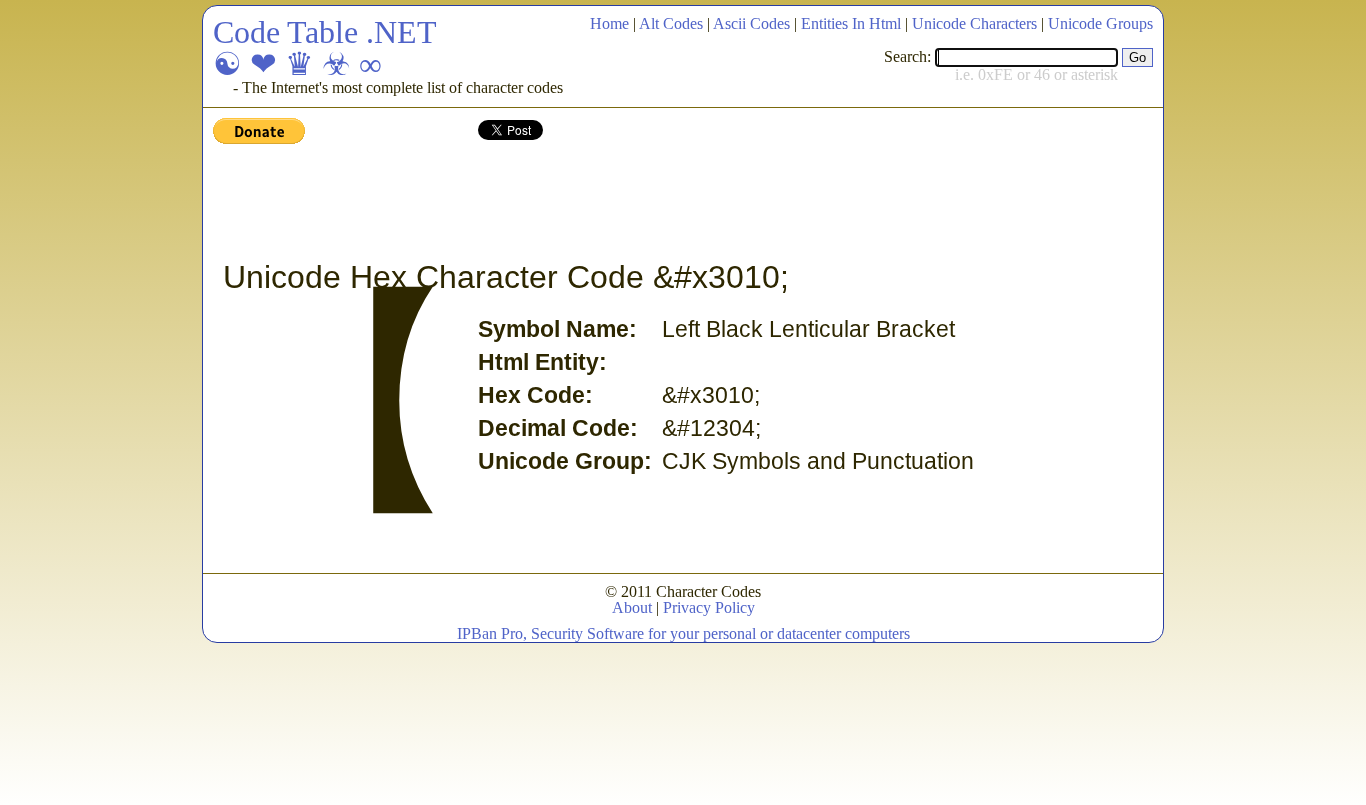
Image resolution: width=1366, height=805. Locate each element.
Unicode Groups (1100, 23)
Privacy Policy (709, 607)
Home (609, 23)
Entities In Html (851, 23)
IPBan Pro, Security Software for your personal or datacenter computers (683, 633)
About (632, 607)
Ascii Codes (751, 23)
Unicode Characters (974, 23)
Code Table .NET (325, 32)
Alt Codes (671, 23)
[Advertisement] (577, 203)
